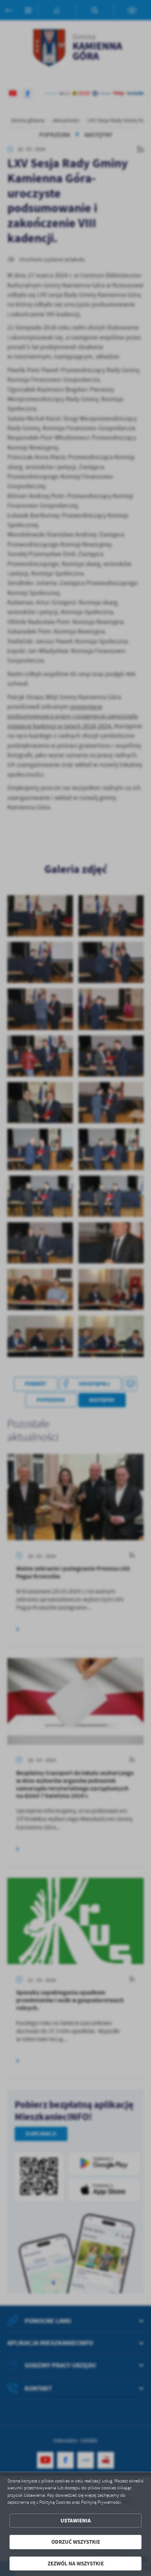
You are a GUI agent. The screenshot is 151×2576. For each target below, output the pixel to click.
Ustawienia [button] (76, 2521)
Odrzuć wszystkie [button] (76, 2542)
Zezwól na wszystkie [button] (76, 2564)
